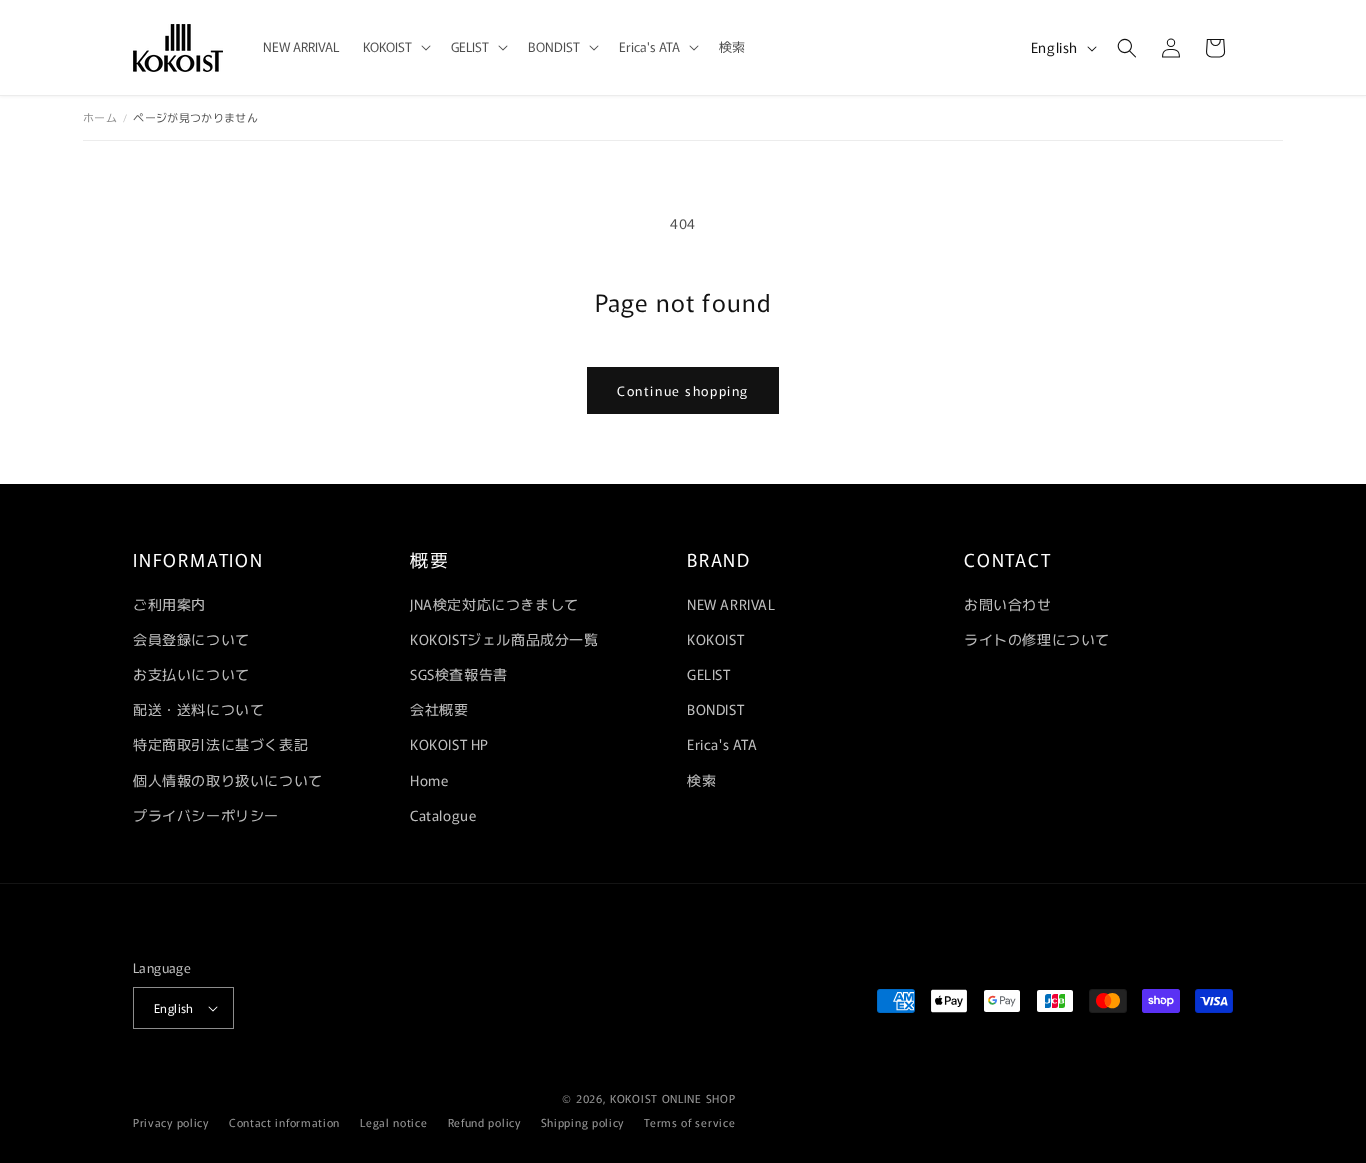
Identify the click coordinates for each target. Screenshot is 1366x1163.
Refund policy (484, 1122)
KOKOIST (715, 639)
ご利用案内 (169, 604)
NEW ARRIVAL (731, 604)
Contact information (284, 1122)
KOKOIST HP (449, 744)
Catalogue (443, 815)
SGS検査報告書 (459, 674)
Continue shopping (683, 390)
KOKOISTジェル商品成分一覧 (504, 639)
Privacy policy (171, 1122)
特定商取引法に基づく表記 (220, 744)
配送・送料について (198, 709)
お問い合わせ (1008, 604)
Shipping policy (583, 1122)
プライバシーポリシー (206, 815)
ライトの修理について (1037, 639)
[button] (395, 47)
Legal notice (393, 1122)
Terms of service (689, 1122)
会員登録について (191, 639)
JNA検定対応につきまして (494, 604)
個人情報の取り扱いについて (228, 780)
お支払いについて (191, 674)
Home (429, 780)
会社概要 (439, 709)
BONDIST (715, 709)
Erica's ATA (722, 744)
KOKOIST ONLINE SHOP (672, 1098)
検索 (701, 780)
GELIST (709, 674)
